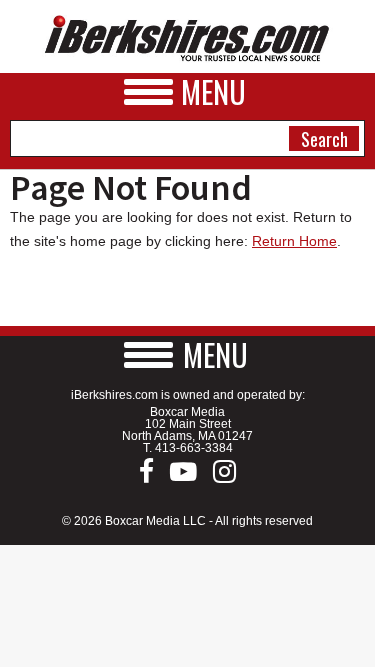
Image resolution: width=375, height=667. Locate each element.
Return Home (294, 241)
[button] (188, 354)
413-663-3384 (194, 448)
